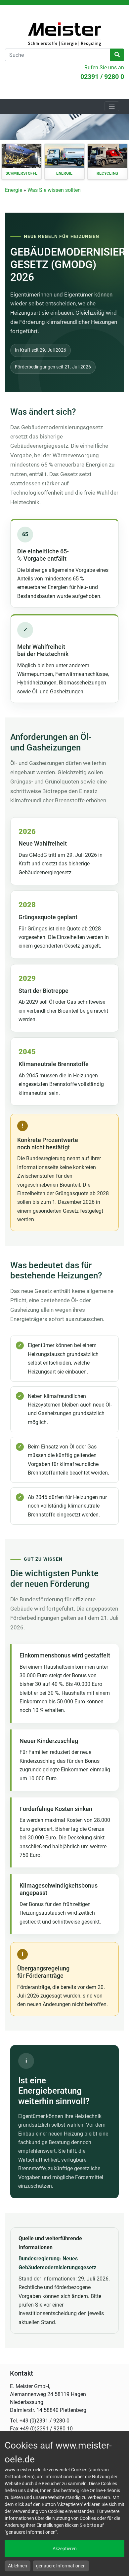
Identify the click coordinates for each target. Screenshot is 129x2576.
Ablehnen (18, 2566)
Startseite (64, 34)
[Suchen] (117, 55)
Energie (14, 190)
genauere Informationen (61, 2566)
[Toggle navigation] (112, 106)
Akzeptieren (65, 2549)
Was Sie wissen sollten (54, 190)
